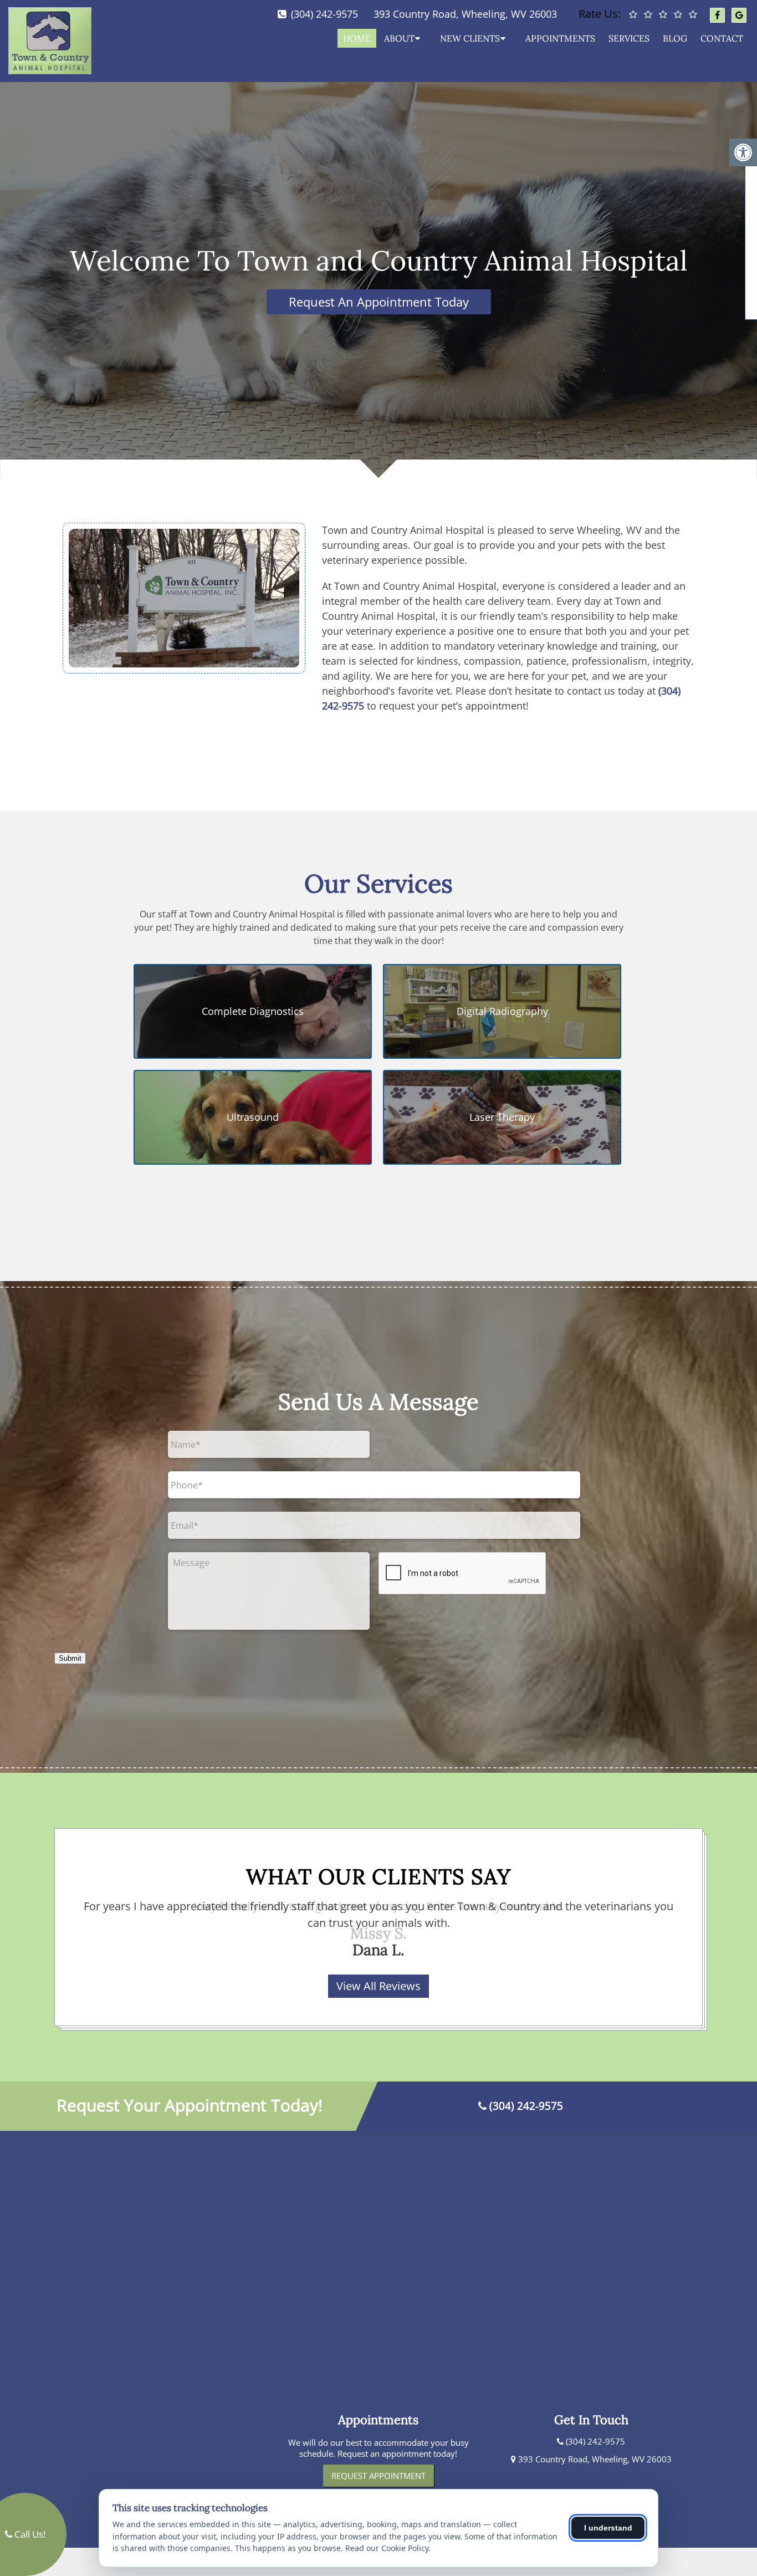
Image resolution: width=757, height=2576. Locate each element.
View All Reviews (378, 1986)
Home (357, 38)
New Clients (470, 38)
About (399, 38)
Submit (70, 1658)
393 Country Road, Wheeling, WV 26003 (465, 14)
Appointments (560, 38)
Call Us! (29, 2534)
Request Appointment (378, 2476)
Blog (675, 38)
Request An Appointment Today (379, 302)
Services (629, 38)
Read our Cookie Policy (387, 2548)
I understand (608, 2528)
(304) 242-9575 (324, 14)
